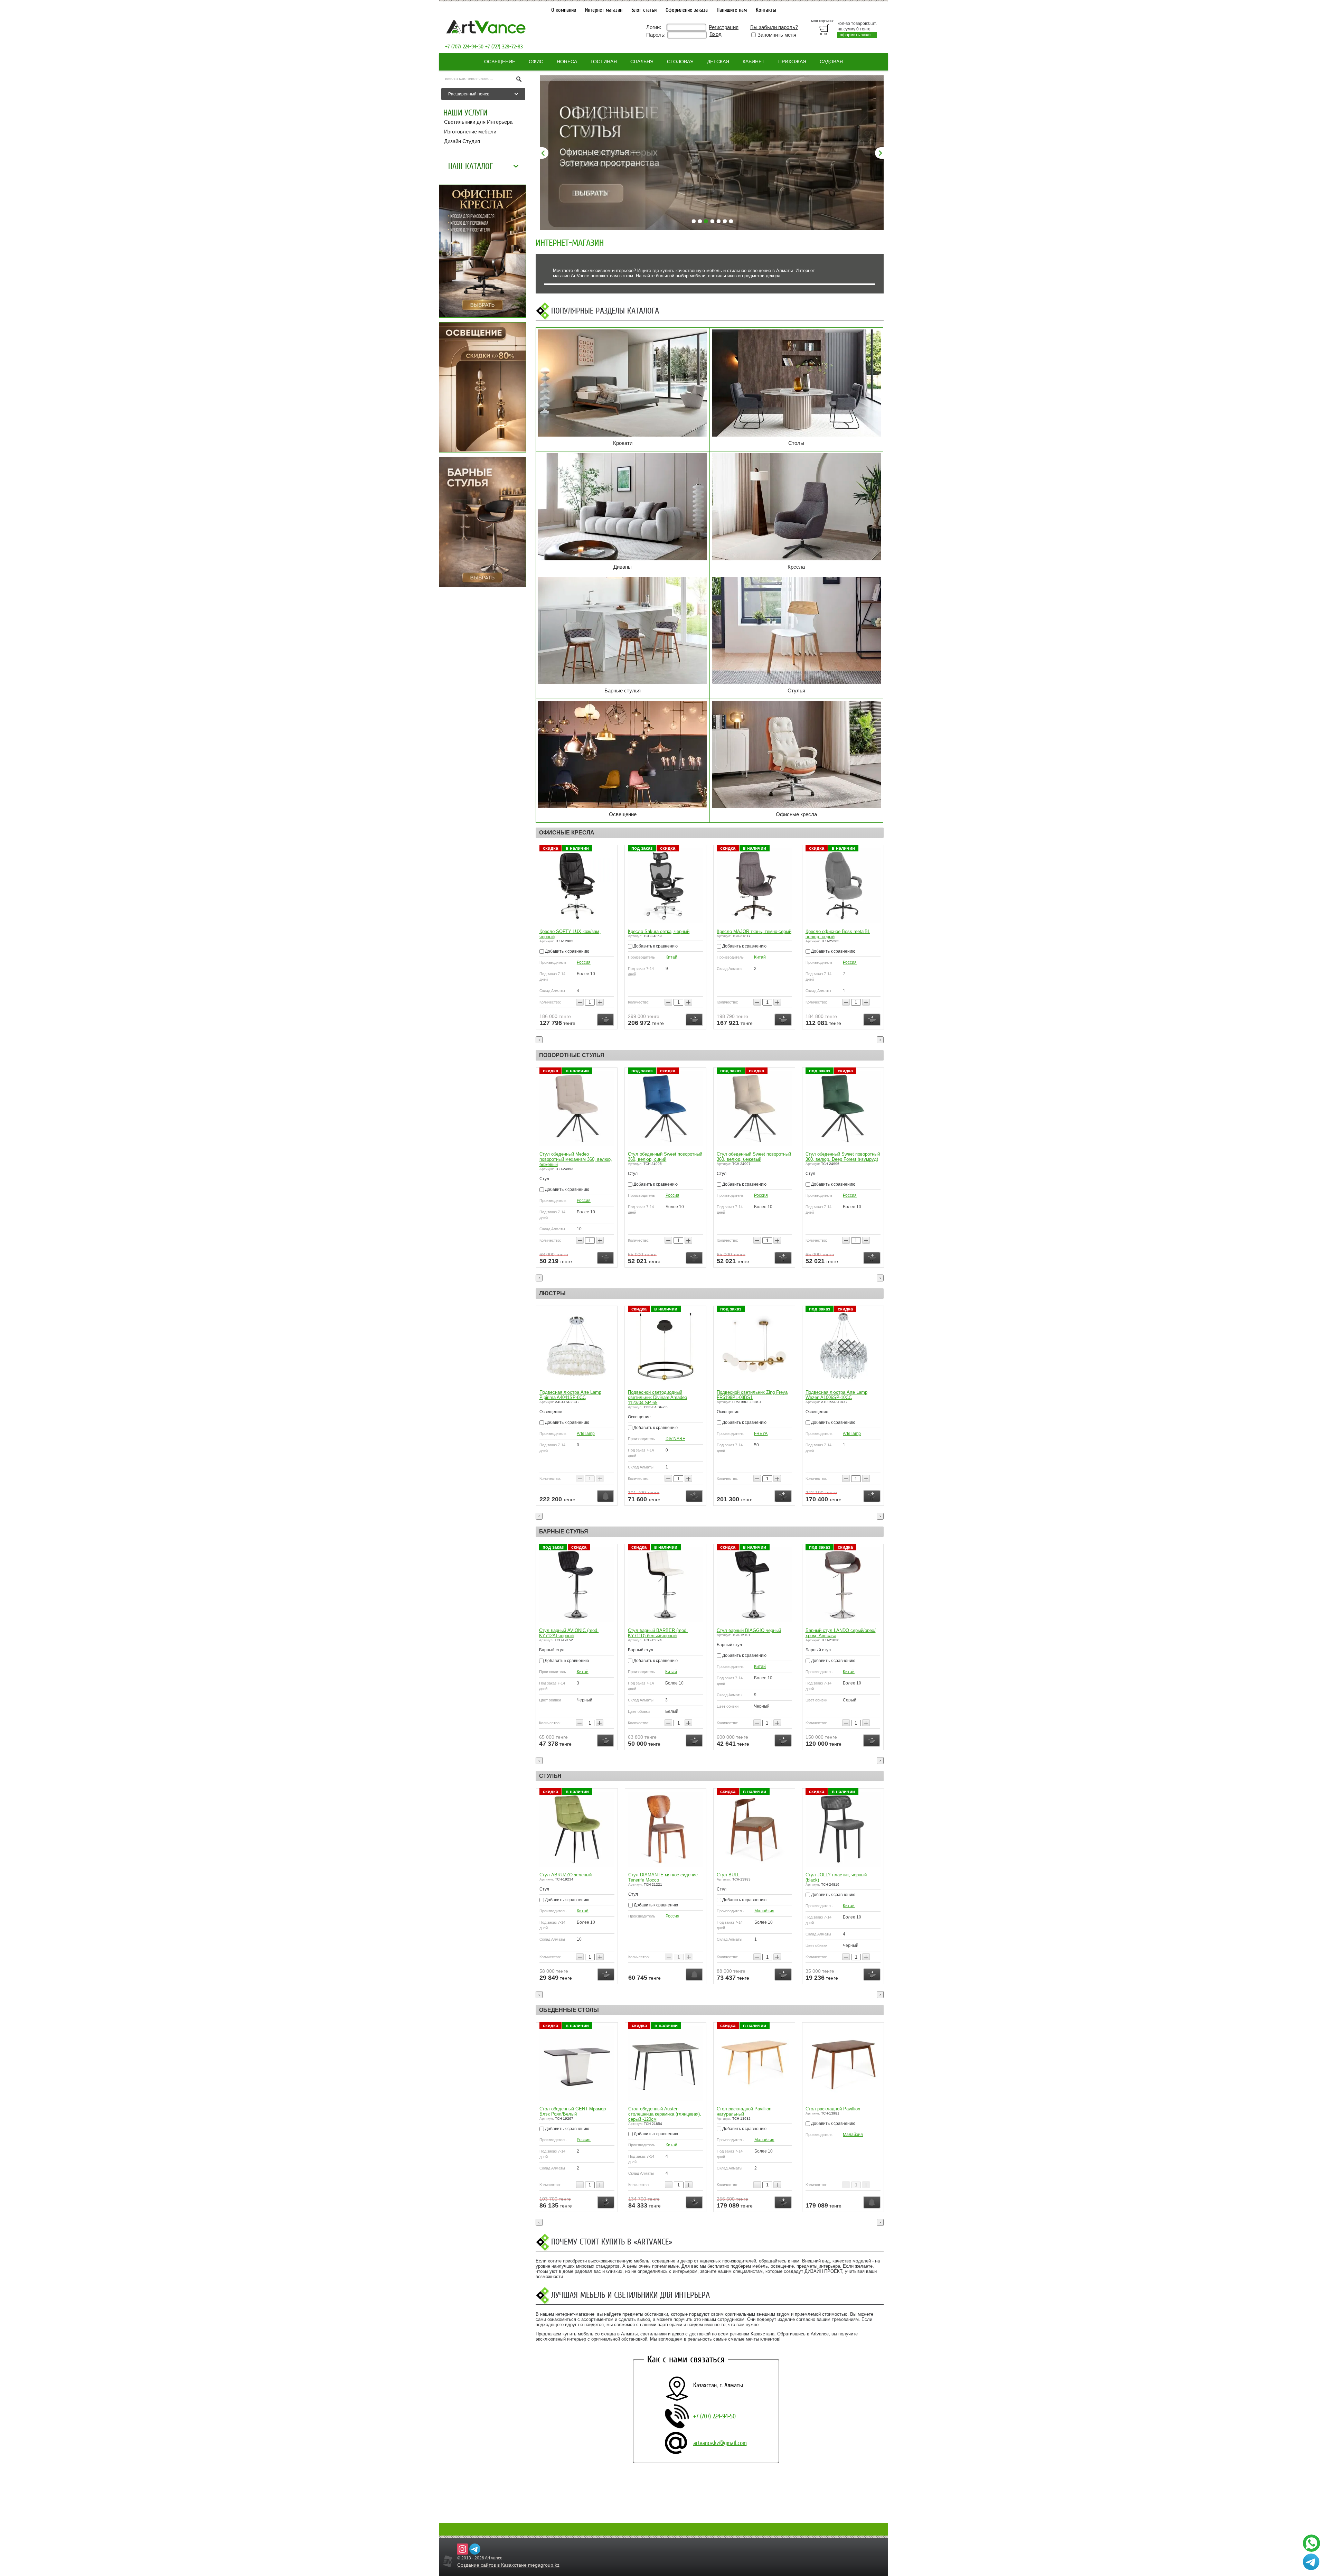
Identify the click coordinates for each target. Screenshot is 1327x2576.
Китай (671, 957)
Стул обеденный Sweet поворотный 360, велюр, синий (665, 1157)
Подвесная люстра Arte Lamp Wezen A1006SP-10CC (836, 1395)
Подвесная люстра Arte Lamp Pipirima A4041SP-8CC (570, 1395)
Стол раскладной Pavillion (566, 2109)
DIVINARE (675, 1439)
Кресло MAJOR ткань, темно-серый (754, 931)
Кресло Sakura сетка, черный (659, 931)
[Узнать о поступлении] (605, 1496)
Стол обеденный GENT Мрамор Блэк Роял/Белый (750, 2111)
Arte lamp (586, 1434)
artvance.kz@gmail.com (720, 2443)
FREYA (761, 1434)
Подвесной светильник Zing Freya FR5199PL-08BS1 (752, 1395)
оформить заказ (856, 35)
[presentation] (539, 1040)
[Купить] (605, 1020)
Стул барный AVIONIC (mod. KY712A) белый (746, 1633)
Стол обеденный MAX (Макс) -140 (663, 2084)
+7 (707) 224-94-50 (464, 47)
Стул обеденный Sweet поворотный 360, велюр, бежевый (754, 1157)
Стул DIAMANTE (734, 1875)
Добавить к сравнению (567, 951)
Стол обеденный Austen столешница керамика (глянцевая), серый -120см (842, 2114)
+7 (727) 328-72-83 (504, 47)
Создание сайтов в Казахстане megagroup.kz (508, 2565)
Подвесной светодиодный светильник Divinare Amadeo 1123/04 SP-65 (657, 1397)
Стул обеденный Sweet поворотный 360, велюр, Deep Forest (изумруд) (843, 1157)
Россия (584, 962)
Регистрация (724, 27)
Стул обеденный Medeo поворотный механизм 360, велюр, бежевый (576, 1159)
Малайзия (586, 2135)
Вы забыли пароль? (774, 27)
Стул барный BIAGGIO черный (572, 1630)
